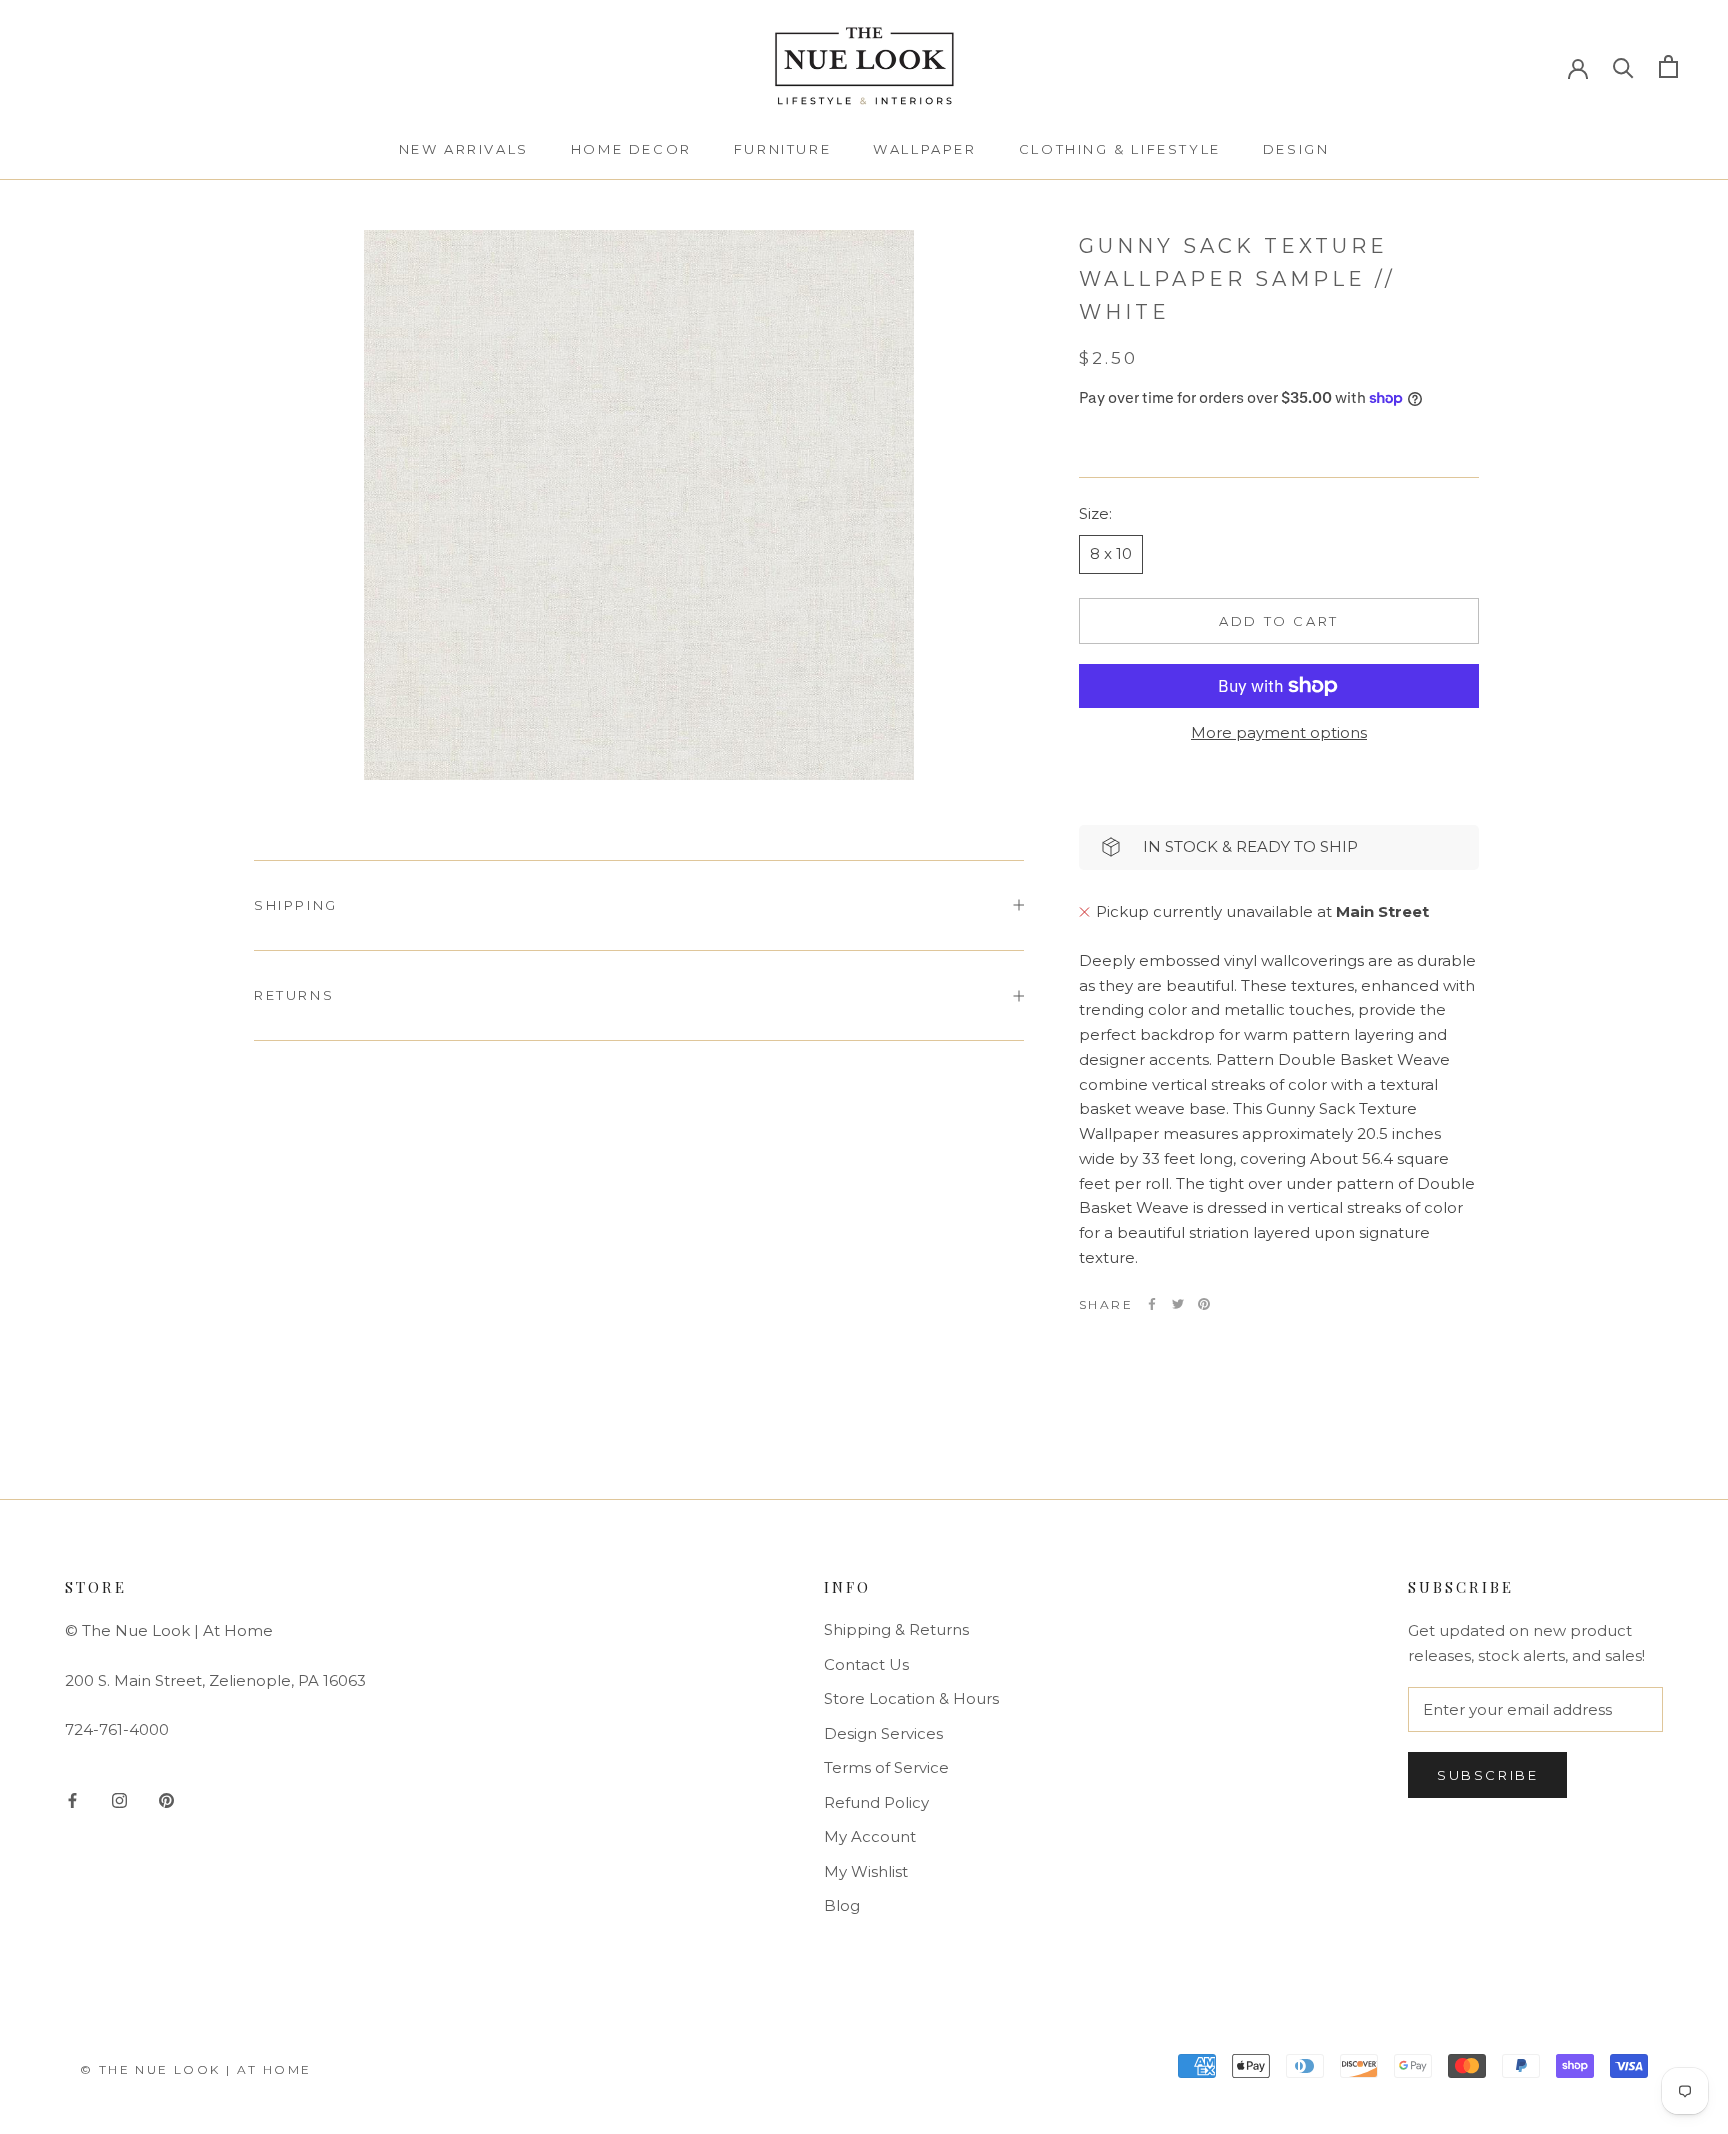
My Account (870, 1836)
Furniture (782, 149)
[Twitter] (1178, 1304)
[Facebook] (1152, 1304)
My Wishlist (866, 1871)
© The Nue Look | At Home (196, 2069)
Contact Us (866, 1664)
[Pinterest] (1204, 1304)
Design (1296, 149)
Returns (294, 995)
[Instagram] (119, 1800)
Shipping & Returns (896, 1629)
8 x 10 (1111, 553)
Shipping (296, 905)
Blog (842, 1905)
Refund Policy (876, 1802)
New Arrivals (464, 149)
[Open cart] (1668, 66)
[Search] (1623, 66)
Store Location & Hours (911, 1698)
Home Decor (631, 149)
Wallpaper (924, 149)
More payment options (1279, 732)
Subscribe (1487, 1775)
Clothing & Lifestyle (1120, 149)
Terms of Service (886, 1767)
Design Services (883, 1733)
